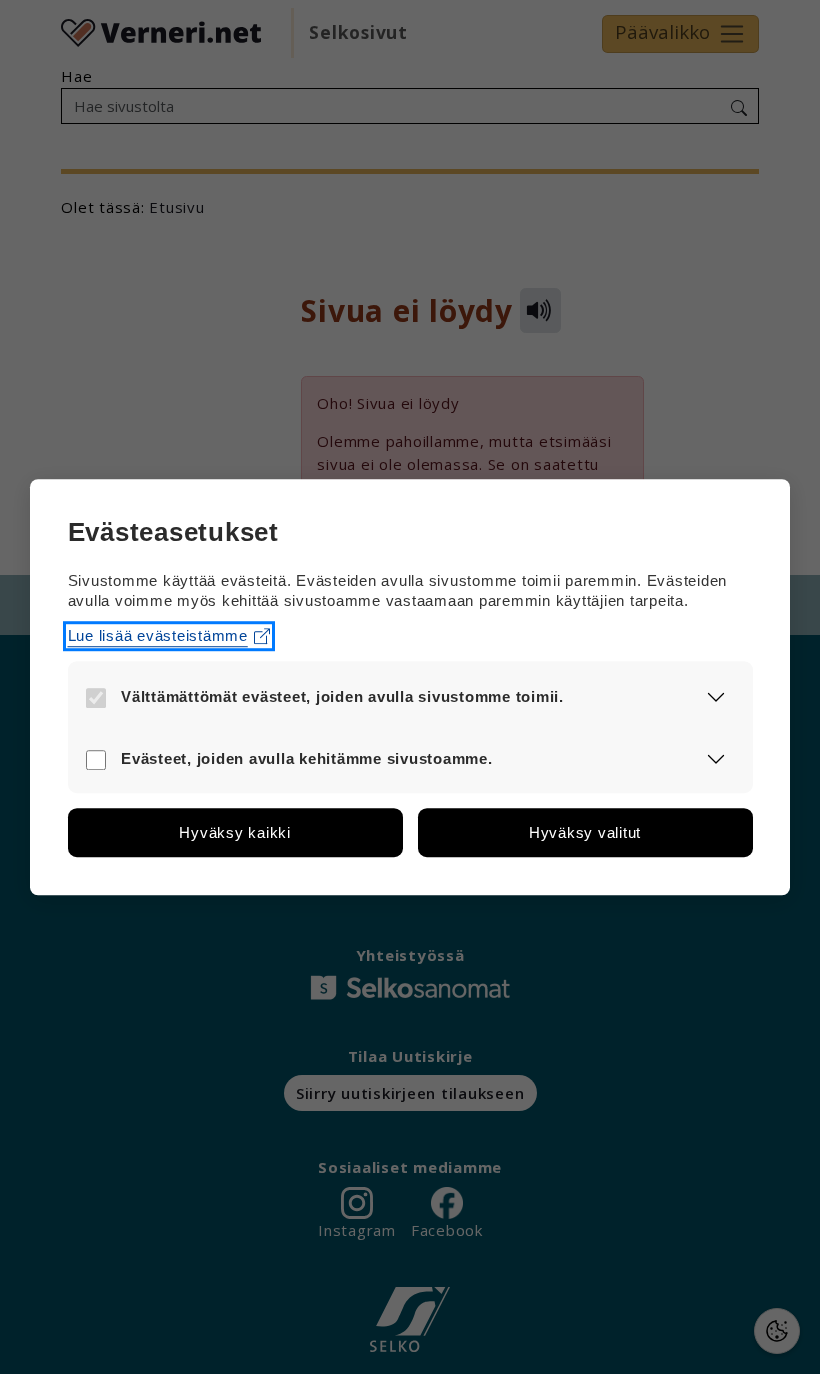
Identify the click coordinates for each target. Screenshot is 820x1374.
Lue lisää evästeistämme (158, 635)
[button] (716, 696)
